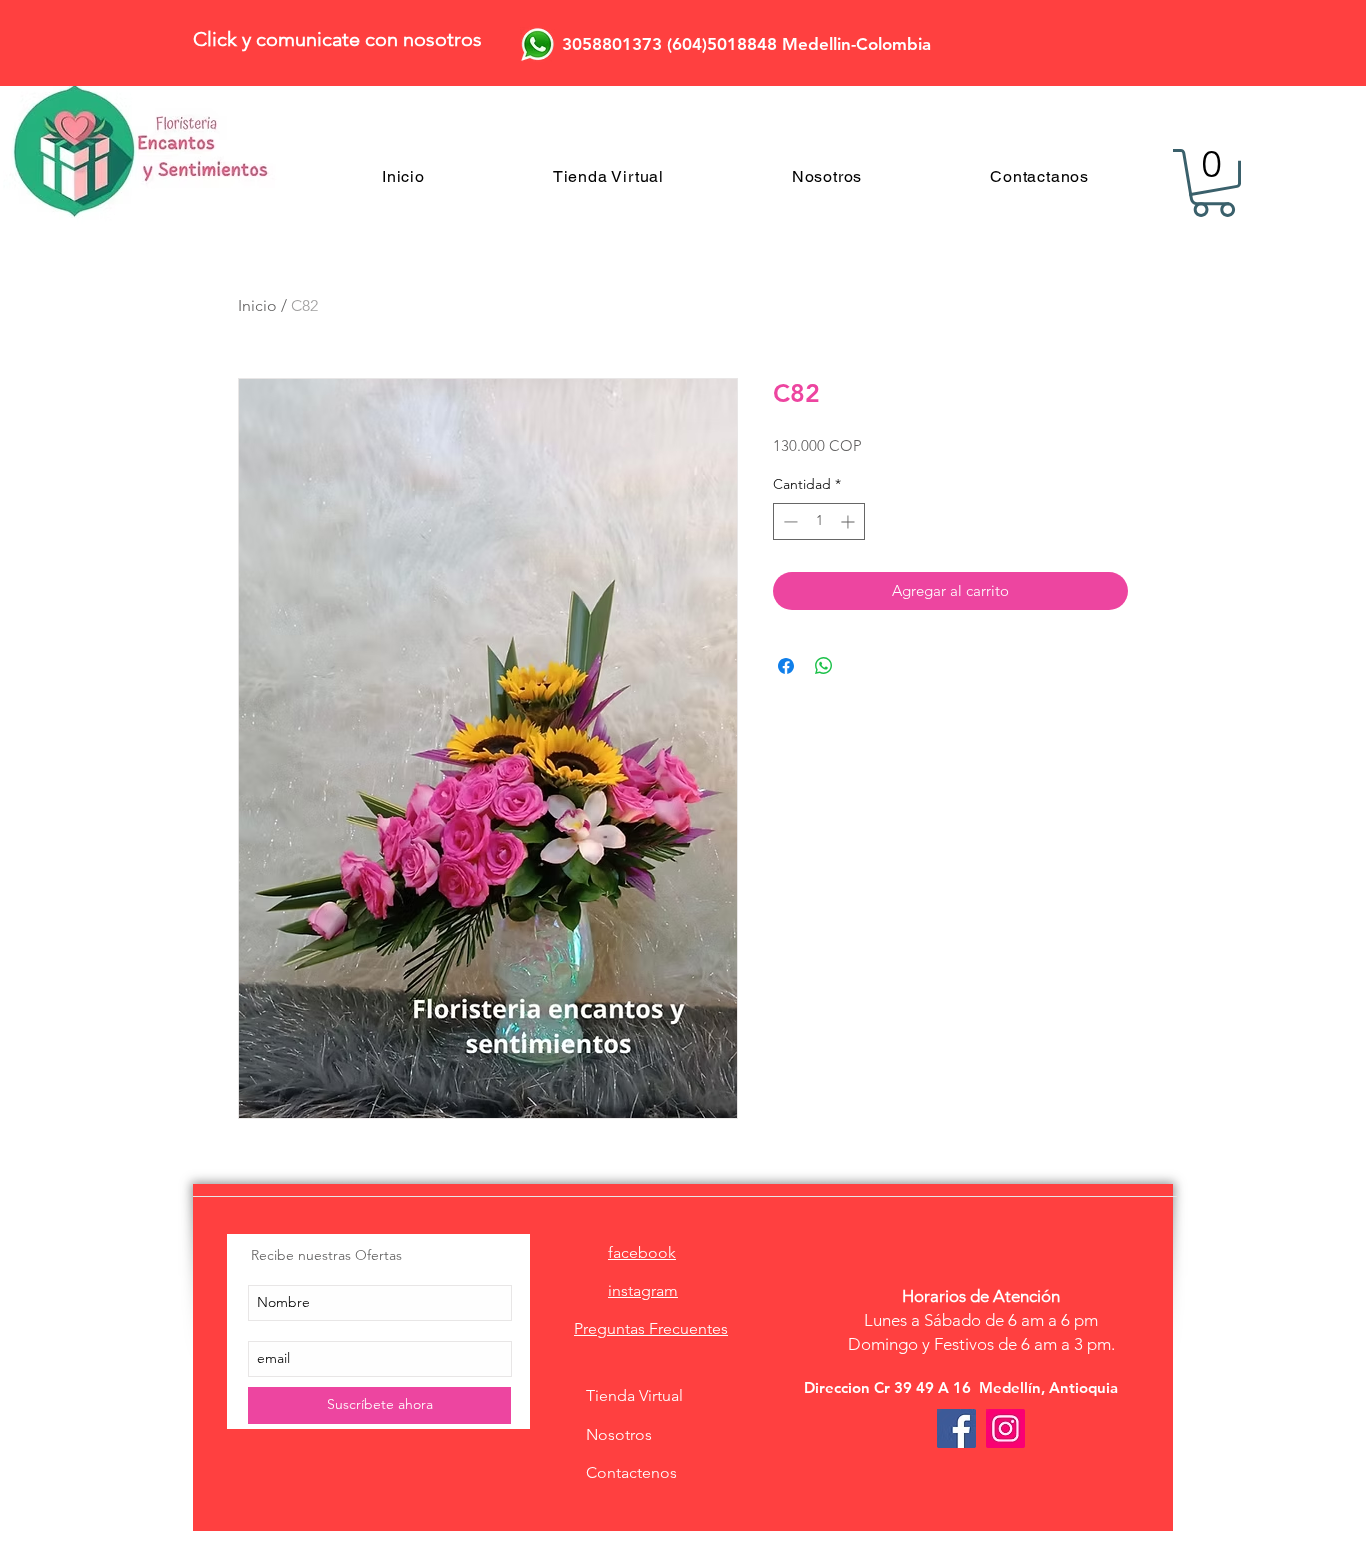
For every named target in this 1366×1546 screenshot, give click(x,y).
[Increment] (849, 521)
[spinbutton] (819, 521)
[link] (1213, 183)
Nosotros (619, 1434)
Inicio (257, 305)
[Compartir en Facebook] (786, 666)
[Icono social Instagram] (1005, 1428)
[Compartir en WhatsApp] (824, 666)
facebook (642, 1252)
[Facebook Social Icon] (956, 1428)
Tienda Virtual (634, 1395)
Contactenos (631, 1472)
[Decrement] (788, 521)
